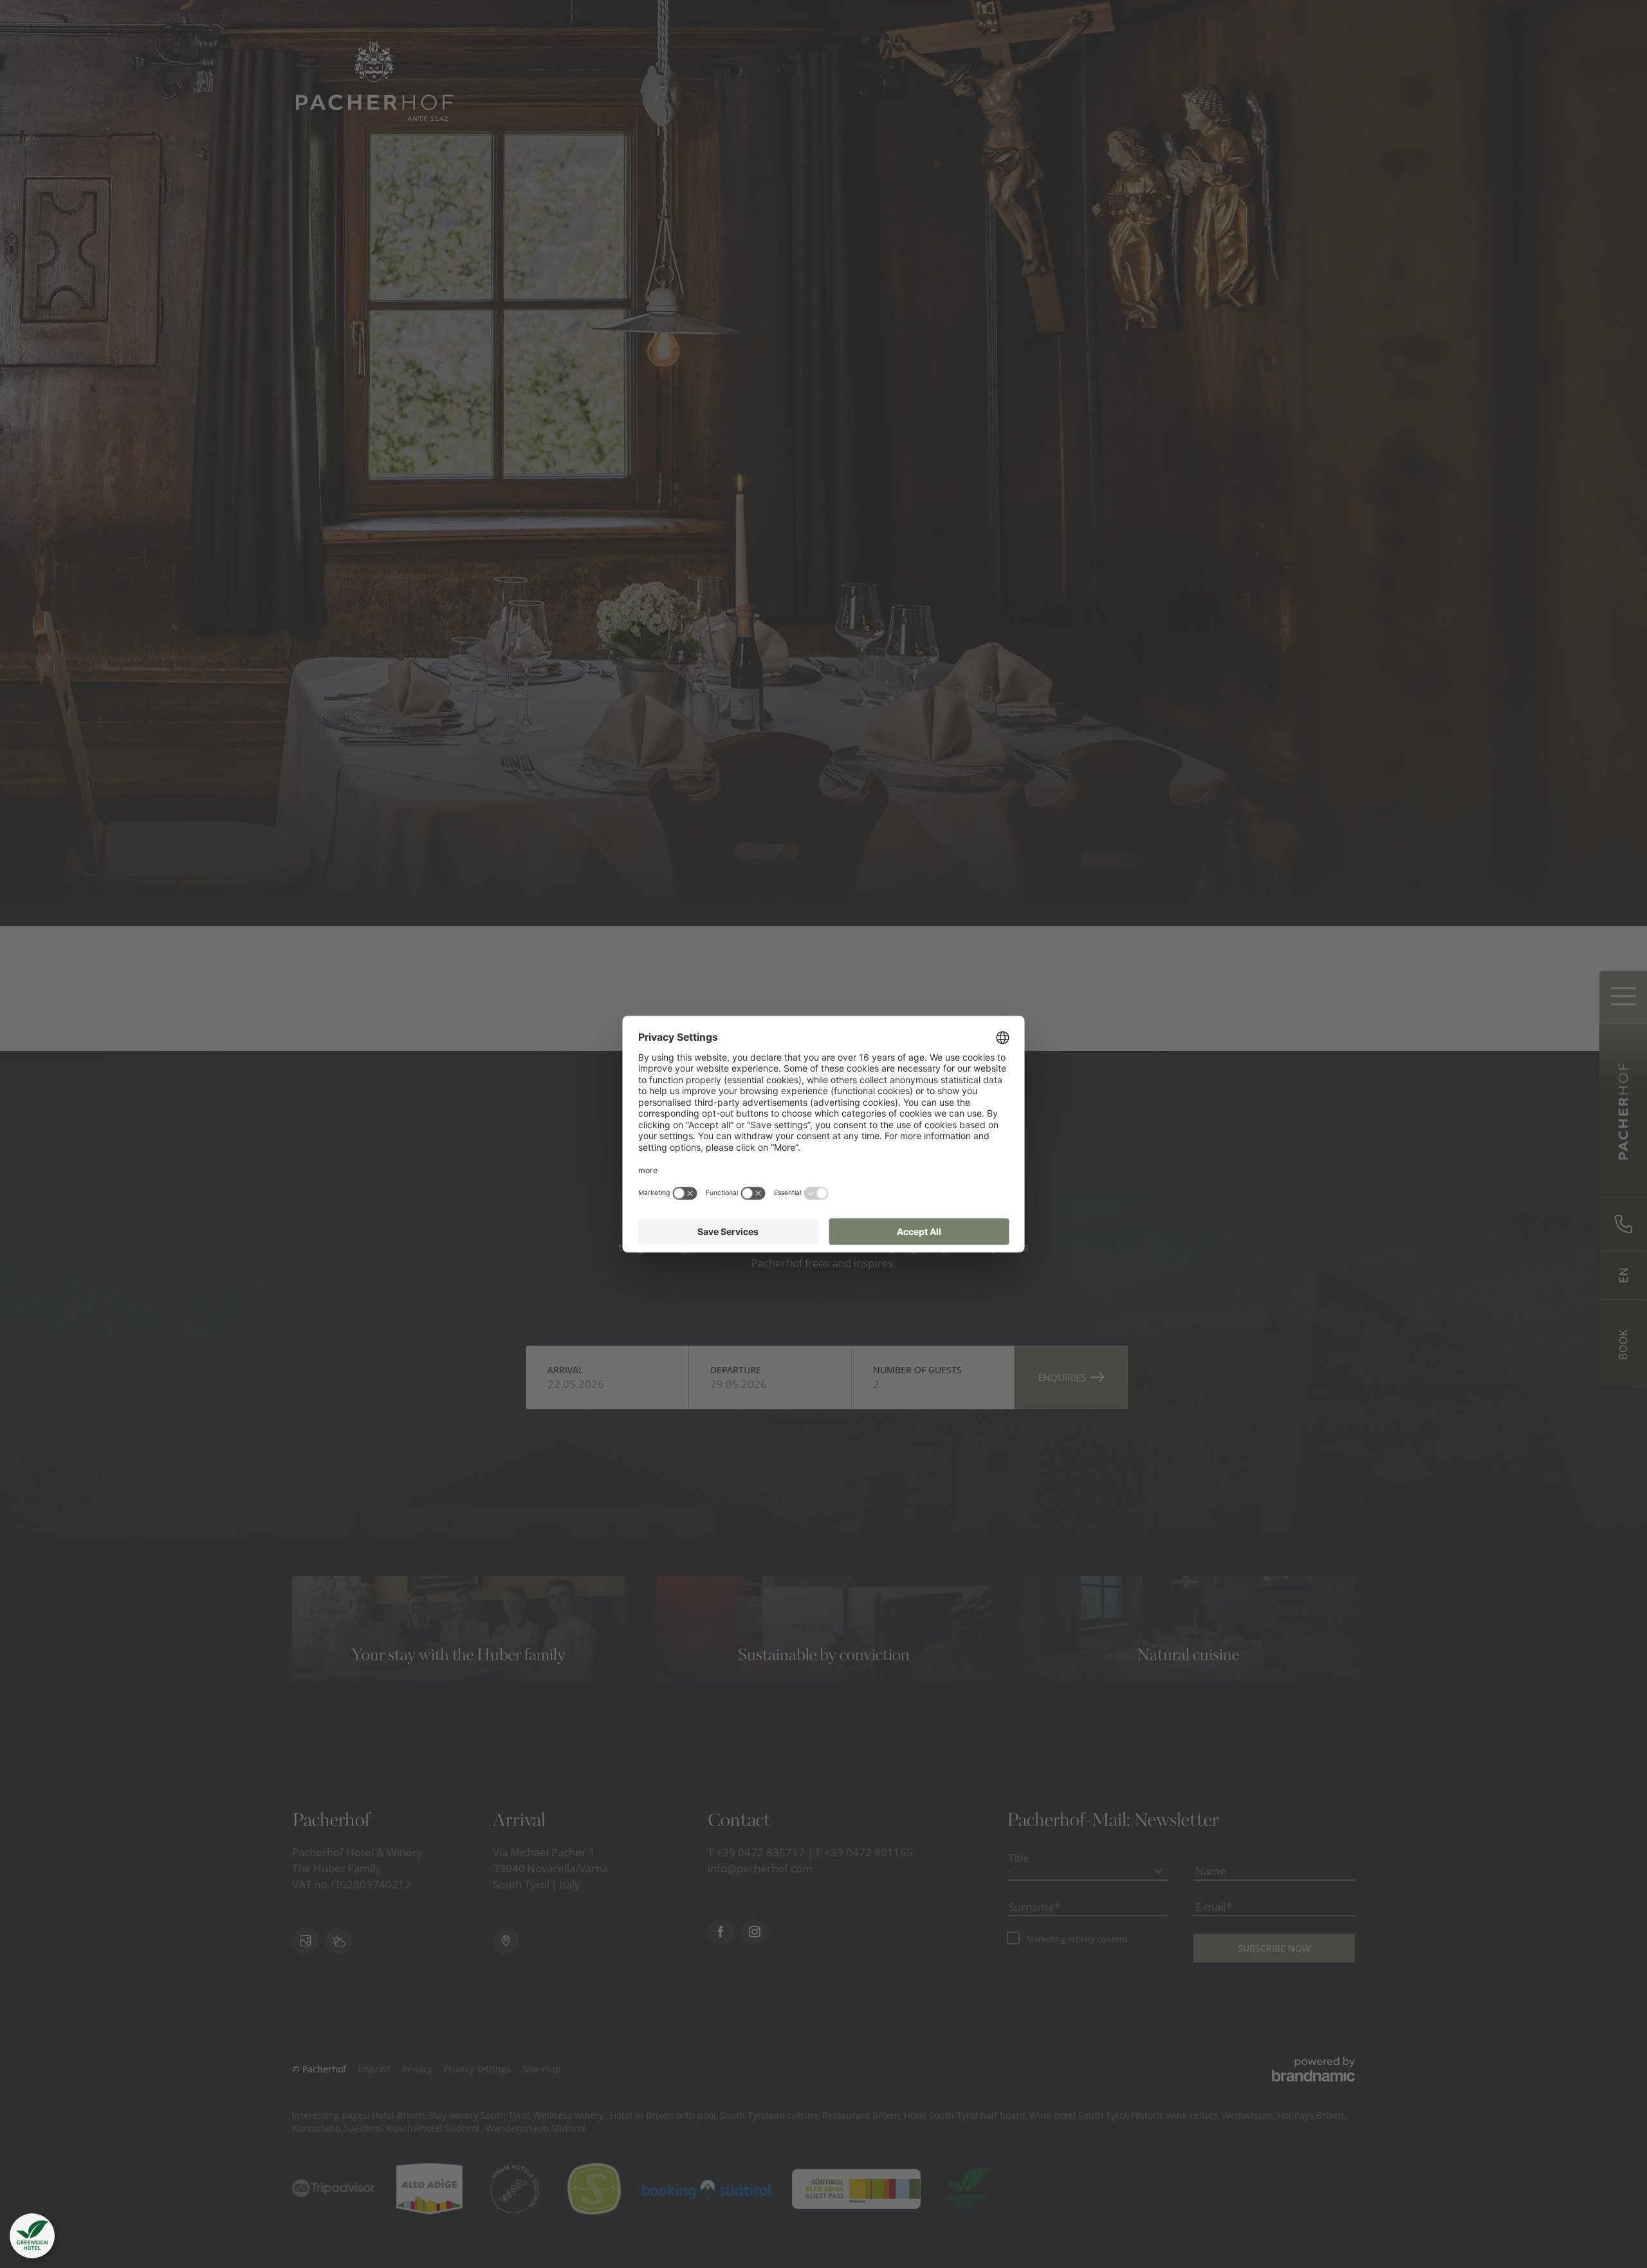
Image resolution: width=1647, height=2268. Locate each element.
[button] (32, 2236)
